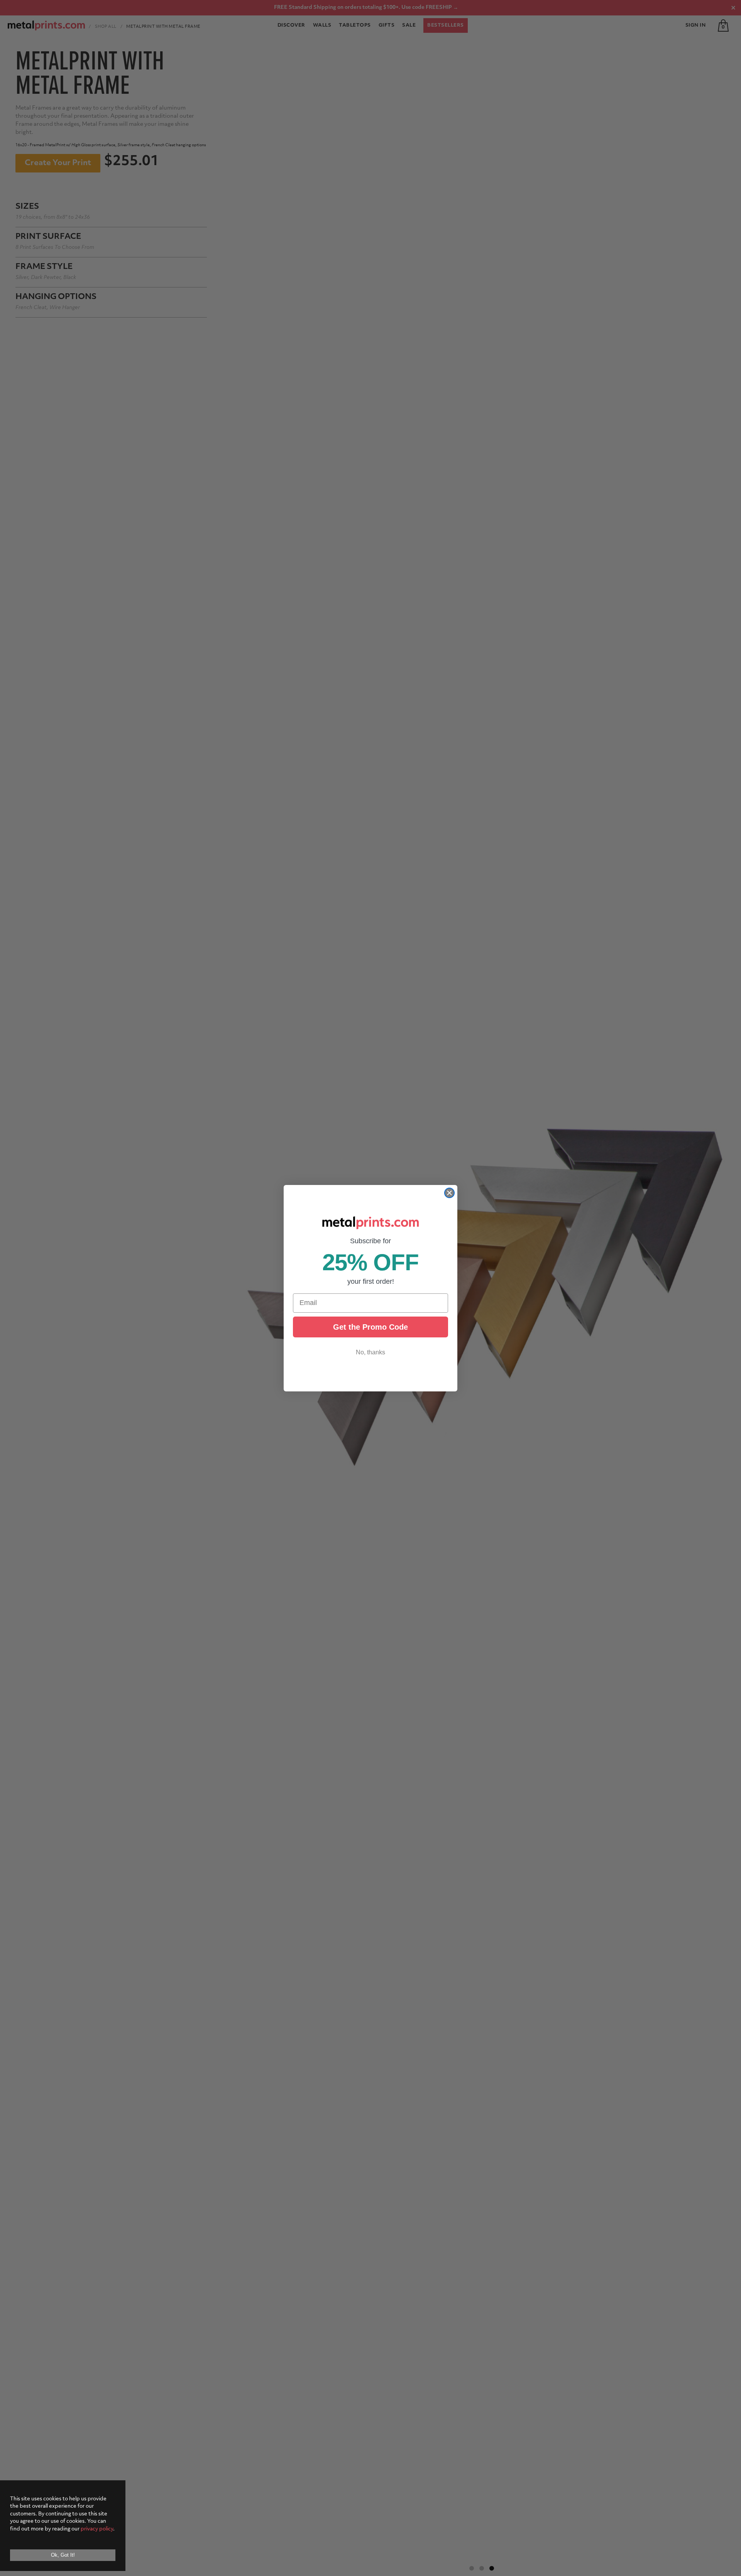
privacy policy (97, 2529)
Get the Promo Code (370, 1327)
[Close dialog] (449, 1193)
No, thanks (370, 1352)
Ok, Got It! (63, 2555)
